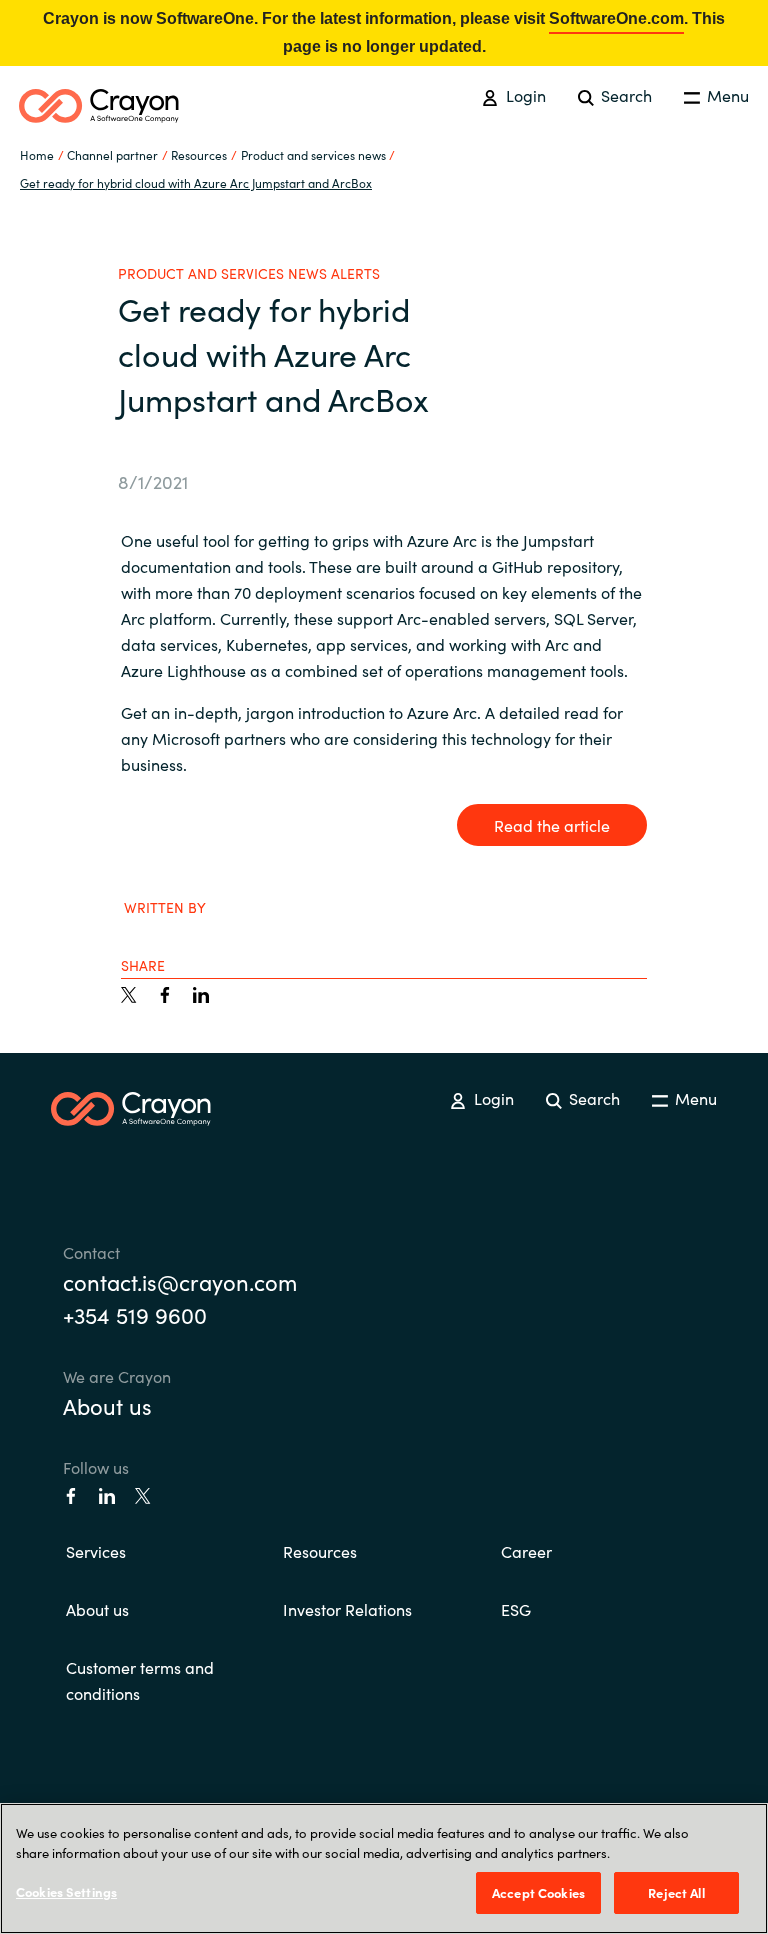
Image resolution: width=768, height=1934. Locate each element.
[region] (384, 1868)
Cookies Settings (66, 1891)
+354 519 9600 (135, 1314)
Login (523, 95)
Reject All (676, 1892)
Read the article (552, 825)
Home (37, 154)
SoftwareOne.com (616, 18)
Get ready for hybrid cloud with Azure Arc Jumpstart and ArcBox (196, 182)
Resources (320, 1551)
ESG (516, 1609)
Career (526, 1551)
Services (96, 1551)
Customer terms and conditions (140, 1680)
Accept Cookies (538, 1892)
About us (107, 1405)
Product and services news (313, 154)
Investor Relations (347, 1609)
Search (624, 95)
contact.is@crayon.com (180, 1281)
